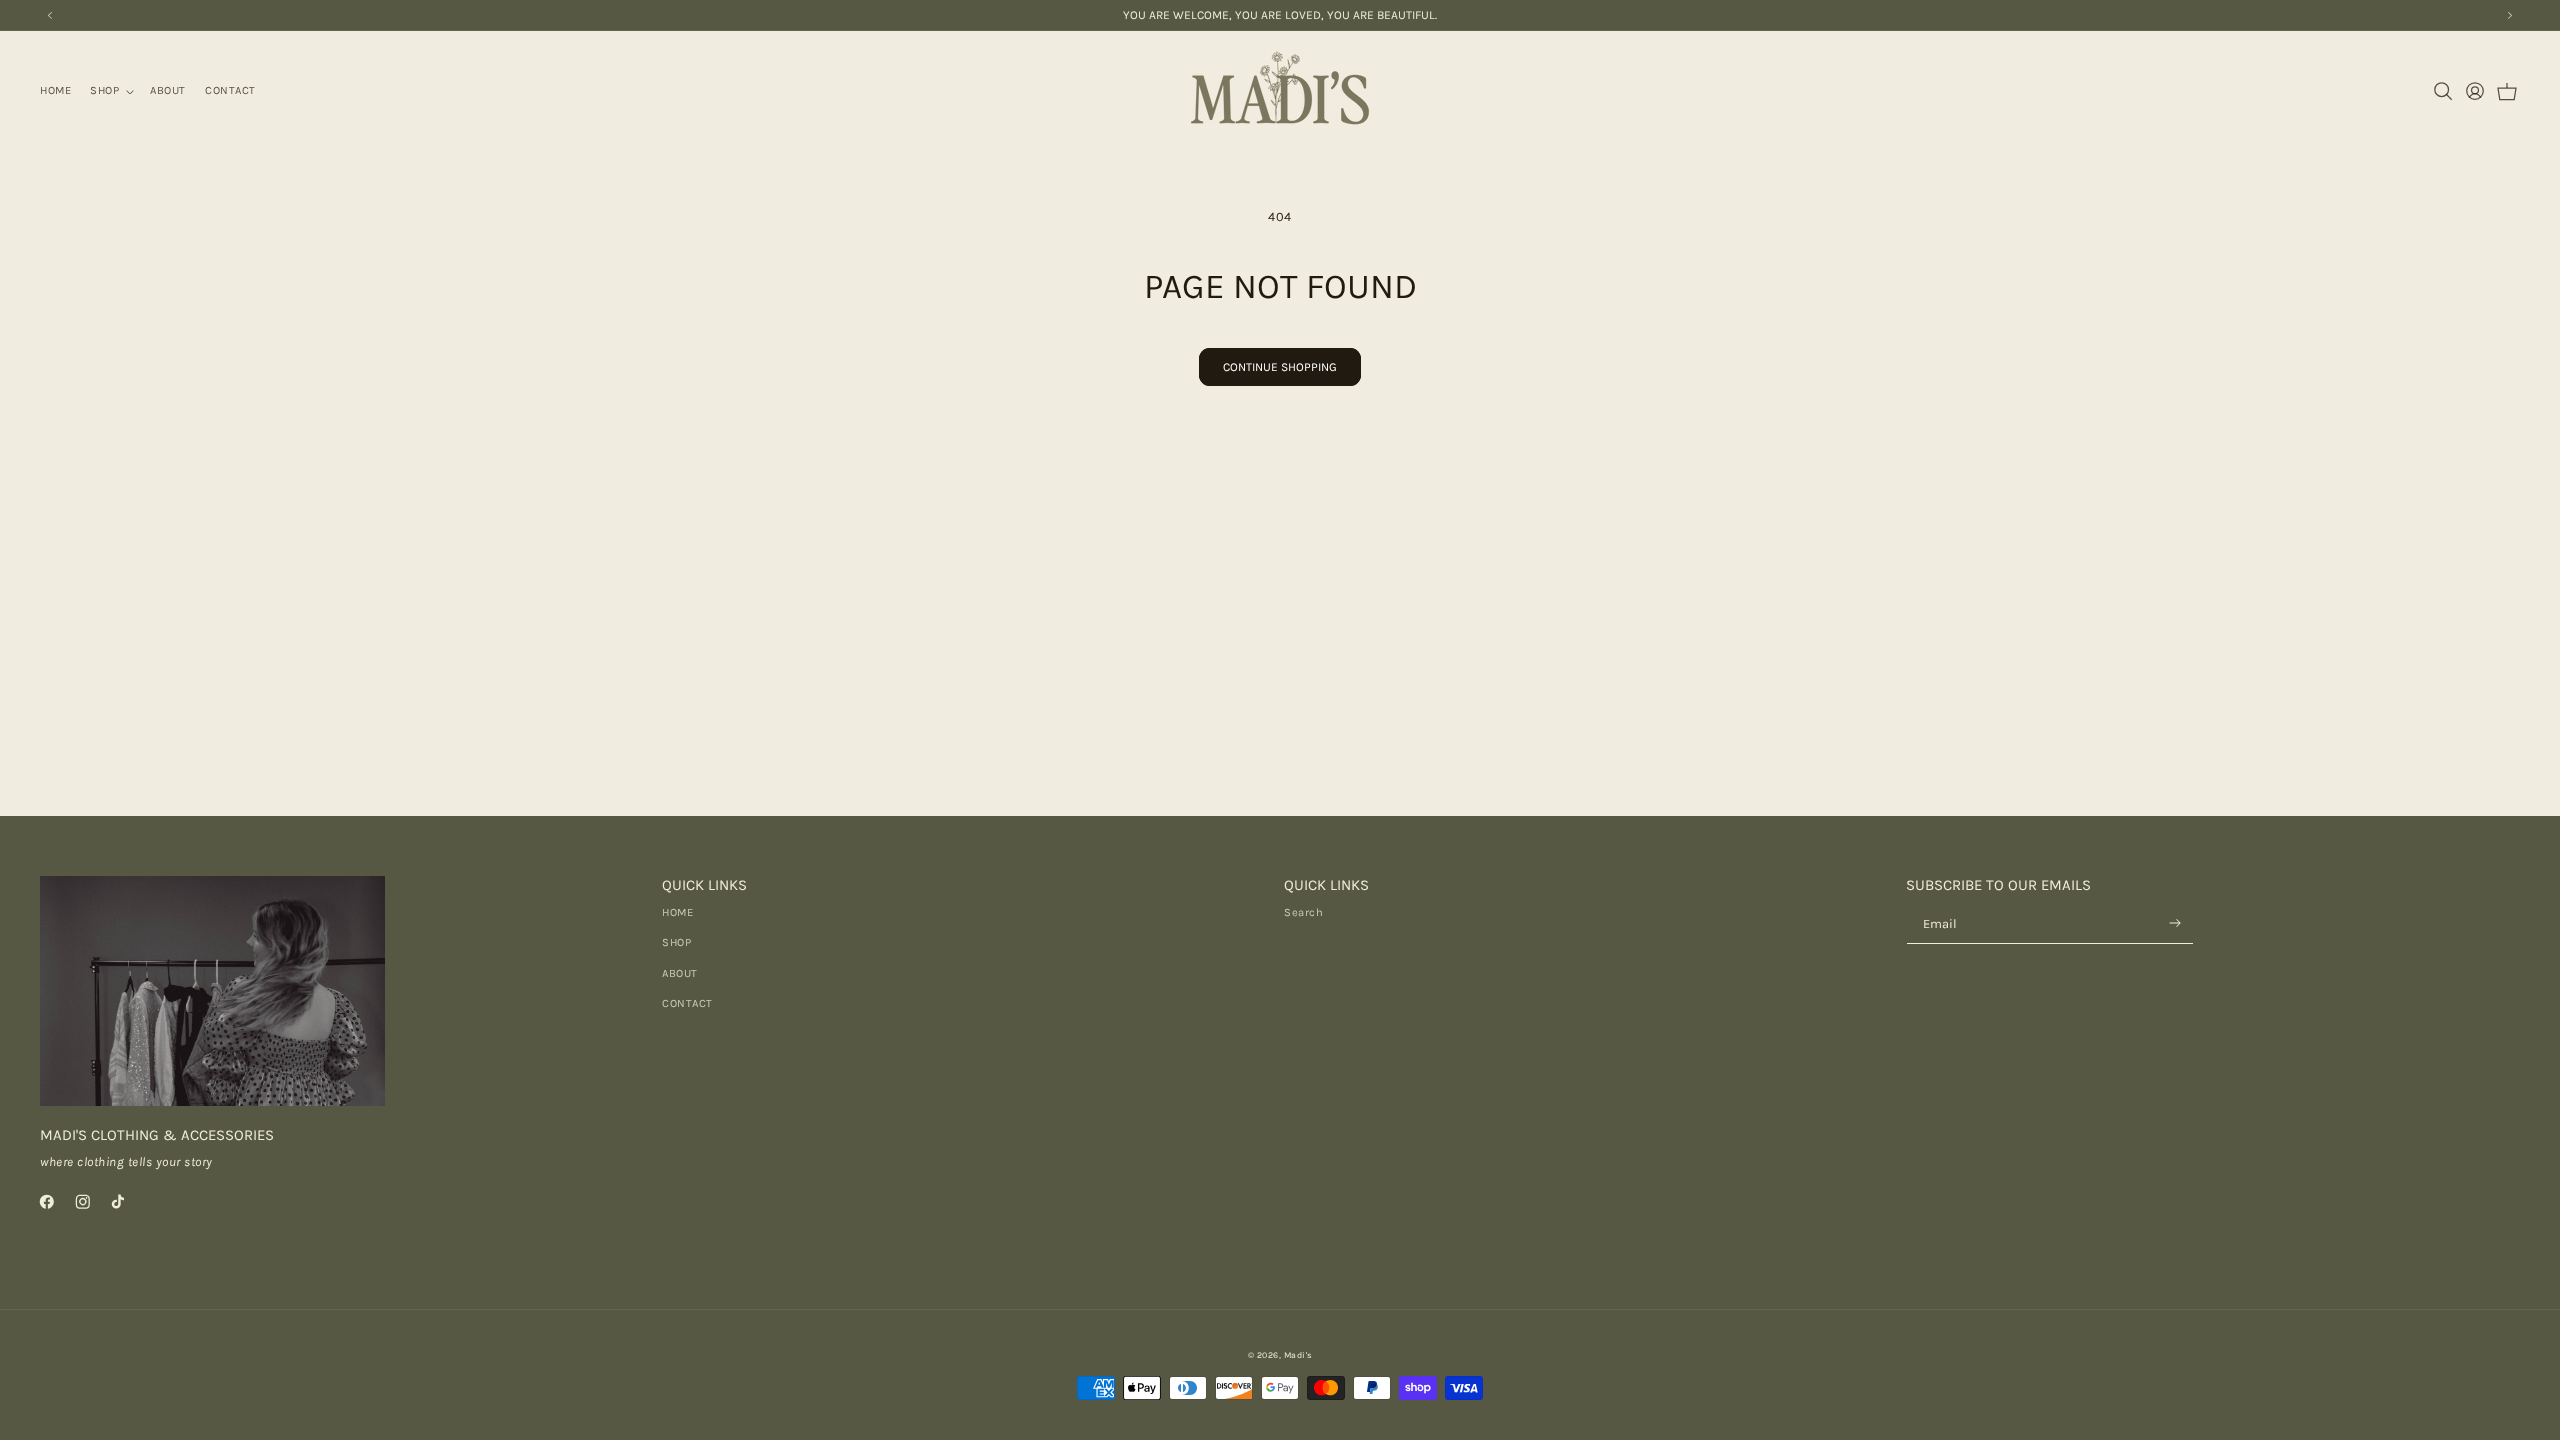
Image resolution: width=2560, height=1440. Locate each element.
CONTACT (687, 1003)
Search (1303, 912)
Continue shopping (1280, 367)
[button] (111, 91)
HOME (677, 912)
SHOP (676, 942)
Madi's (1298, 1355)
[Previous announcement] (50, 15)
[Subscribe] (2175, 923)
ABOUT (680, 973)
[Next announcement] (2510, 15)
